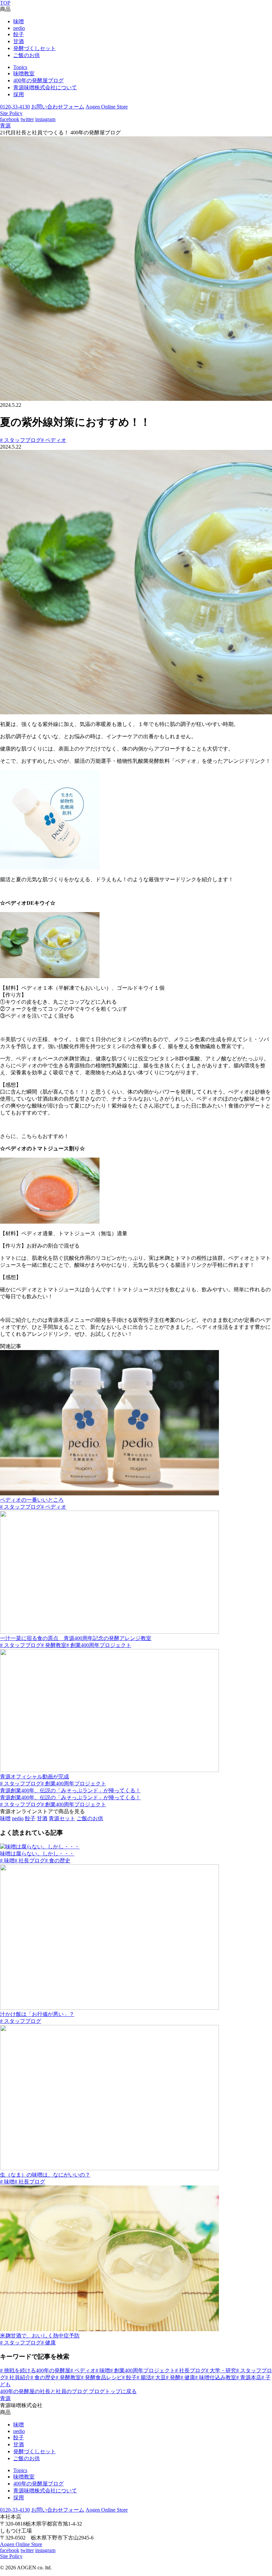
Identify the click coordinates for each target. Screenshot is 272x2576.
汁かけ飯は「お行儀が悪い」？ (37, 2014)
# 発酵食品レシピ (102, 2377)
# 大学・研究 (221, 2370)
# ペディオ (54, 440)
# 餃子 (129, 2377)
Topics (20, 67)
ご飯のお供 (27, 55)
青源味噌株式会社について (45, 87)
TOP (5, 3)
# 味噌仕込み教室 (216, 2377)
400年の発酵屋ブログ (38, 80)
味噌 (19, 21)
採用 (19, 94)
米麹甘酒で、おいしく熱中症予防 (40, 2336)
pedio (19, 28)
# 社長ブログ (30, 1860)
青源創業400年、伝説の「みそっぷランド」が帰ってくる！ (70, 1790)
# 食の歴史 (58, 1860)
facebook (10, 119)
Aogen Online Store (107, 107)
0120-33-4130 (15, 107)
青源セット (62, 1818)
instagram (45, 119)
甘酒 (19, 41)
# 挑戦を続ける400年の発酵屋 (35, 2370)
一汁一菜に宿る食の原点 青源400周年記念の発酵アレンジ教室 (76, 1638)
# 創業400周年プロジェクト (99, 1645)
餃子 (19, 34)
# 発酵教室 (54, 1645)
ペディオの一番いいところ (32, 1500)
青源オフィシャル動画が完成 (34, 1777)
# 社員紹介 (18, 2377)
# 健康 (48, 2343)
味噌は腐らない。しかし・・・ (37, 1854)
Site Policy (11, 113)
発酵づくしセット (34, 48)
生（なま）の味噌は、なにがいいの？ (45, 2175)
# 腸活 (144, 2377)
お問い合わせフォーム (58, 107)
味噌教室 (24, 73)
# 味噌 (7, 1860)
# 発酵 (173, 2377)
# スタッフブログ (21, 440)
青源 (5, 126)
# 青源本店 (249, 2377)
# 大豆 (159, 2377)
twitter (27, 119)
